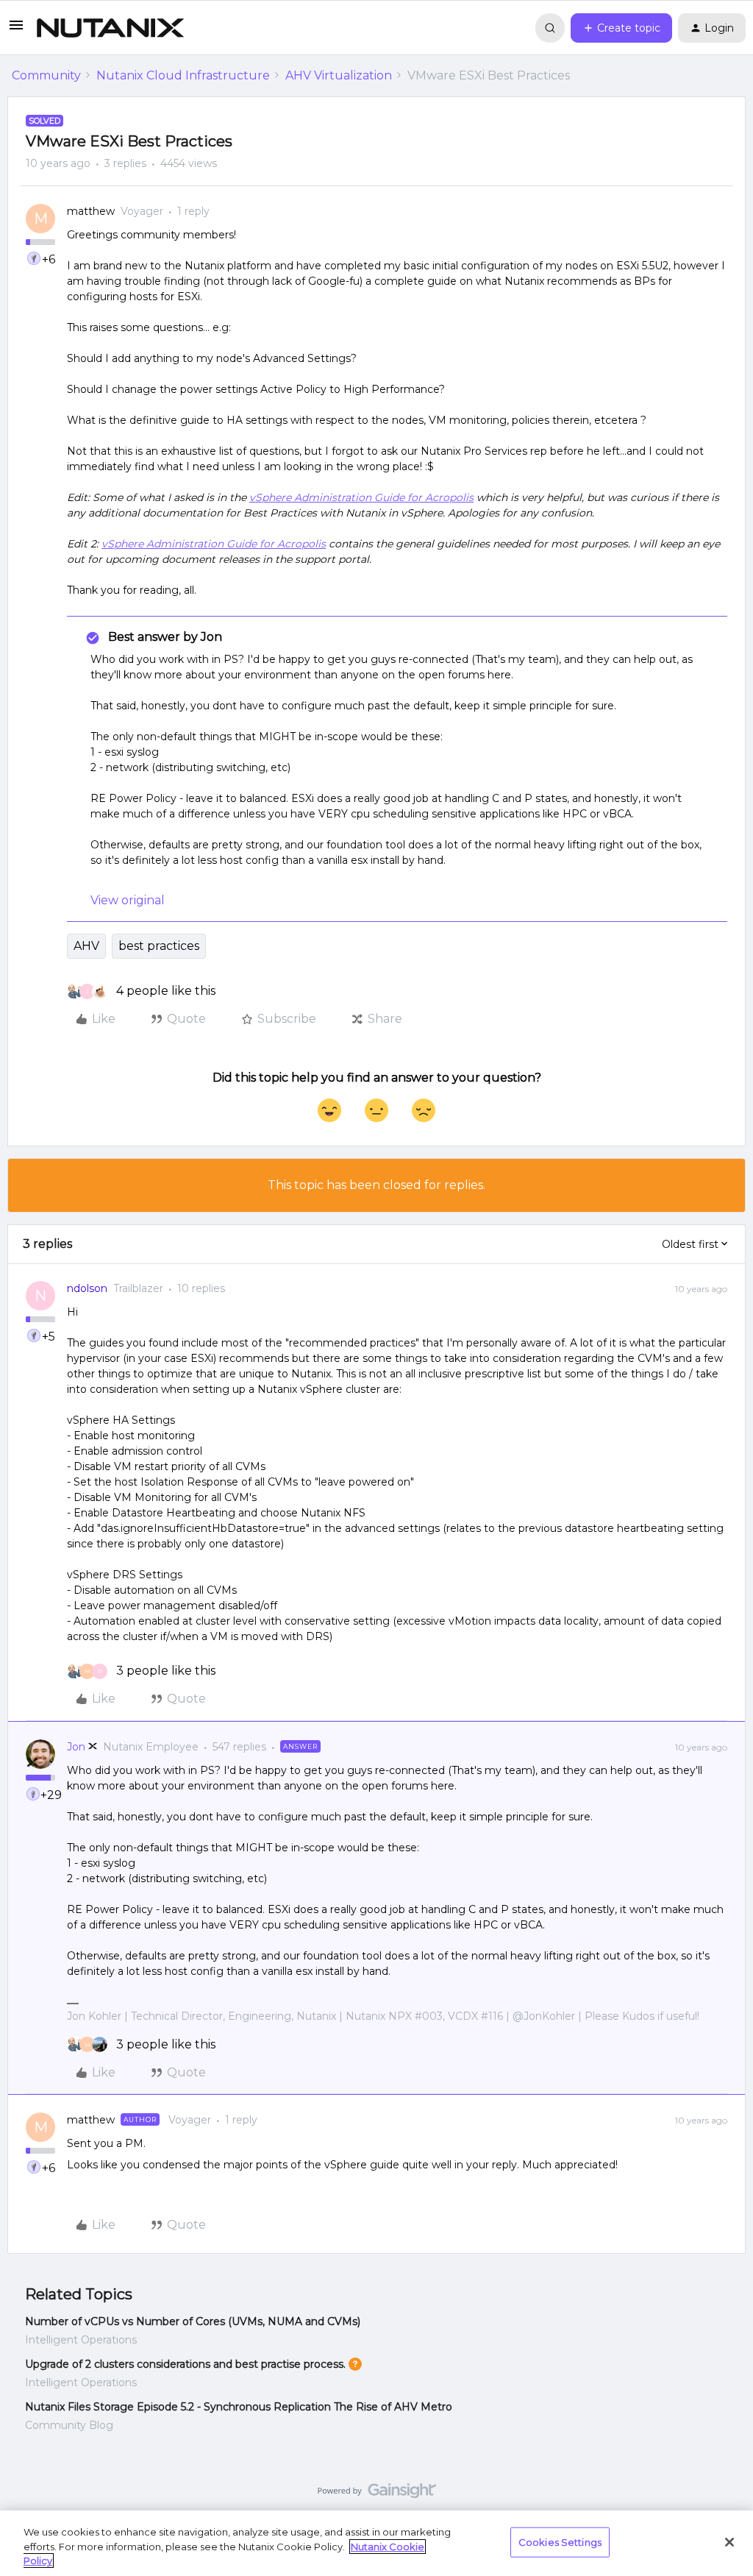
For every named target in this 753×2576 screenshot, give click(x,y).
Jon (76, 1747)
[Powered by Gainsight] (377, 2494)
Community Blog (69, 2425)
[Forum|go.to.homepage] (110, 28)
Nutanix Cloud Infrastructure (183, 75)
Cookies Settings (560, 2541)
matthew (91, 211)
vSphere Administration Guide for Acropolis (361, 497)
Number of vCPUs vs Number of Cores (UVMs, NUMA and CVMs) (193, 2321)
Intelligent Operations (81, 2340)
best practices (159, 946)
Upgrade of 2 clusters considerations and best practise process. (185, 2364)
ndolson (87, 1288)
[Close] (729, 2542)
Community (46, 75)
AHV (86, 946)
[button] (16, 30)
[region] (376, 2543)
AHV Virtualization (339, 75)
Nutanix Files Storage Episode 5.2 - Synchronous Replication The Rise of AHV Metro (239, 2407)
